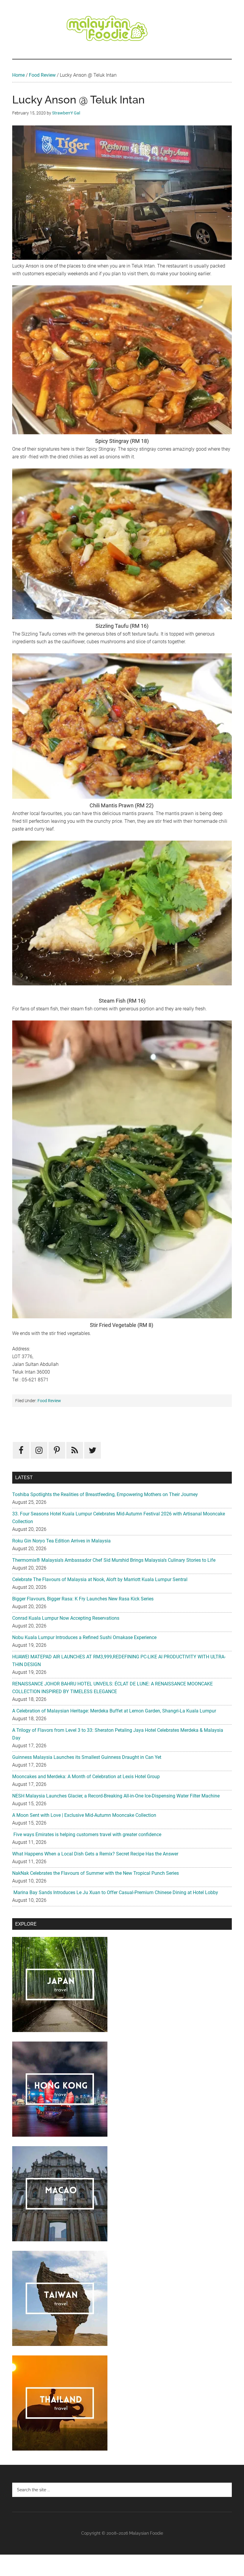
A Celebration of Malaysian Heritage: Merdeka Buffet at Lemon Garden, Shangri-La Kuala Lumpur (114, 1711)
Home (18, 75)
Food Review (42, 75)
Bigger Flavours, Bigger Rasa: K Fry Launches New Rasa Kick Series (83, 1599)
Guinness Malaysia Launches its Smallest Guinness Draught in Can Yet (87, 1757)
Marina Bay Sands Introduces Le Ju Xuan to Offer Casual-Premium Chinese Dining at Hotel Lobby (115, 1892)
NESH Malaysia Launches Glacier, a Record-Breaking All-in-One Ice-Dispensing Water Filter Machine (116, 1796)
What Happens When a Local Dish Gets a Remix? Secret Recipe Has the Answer (95, 1854)
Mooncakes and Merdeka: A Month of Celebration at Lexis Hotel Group (86, 1777)
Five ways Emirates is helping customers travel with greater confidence (87, 1835)
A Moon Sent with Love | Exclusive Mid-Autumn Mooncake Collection (84, 1815)
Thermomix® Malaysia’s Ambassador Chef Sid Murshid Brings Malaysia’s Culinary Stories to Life (114, 1560)
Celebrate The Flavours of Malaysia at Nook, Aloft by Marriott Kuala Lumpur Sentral (100, 1579)
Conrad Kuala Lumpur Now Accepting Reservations (66, 1618)
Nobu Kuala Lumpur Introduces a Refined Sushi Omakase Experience (84, 1637)
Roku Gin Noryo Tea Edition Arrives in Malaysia (61, 1541)
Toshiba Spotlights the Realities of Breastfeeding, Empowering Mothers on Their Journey (105, 1494)
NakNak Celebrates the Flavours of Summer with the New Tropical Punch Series (96, 1873)
